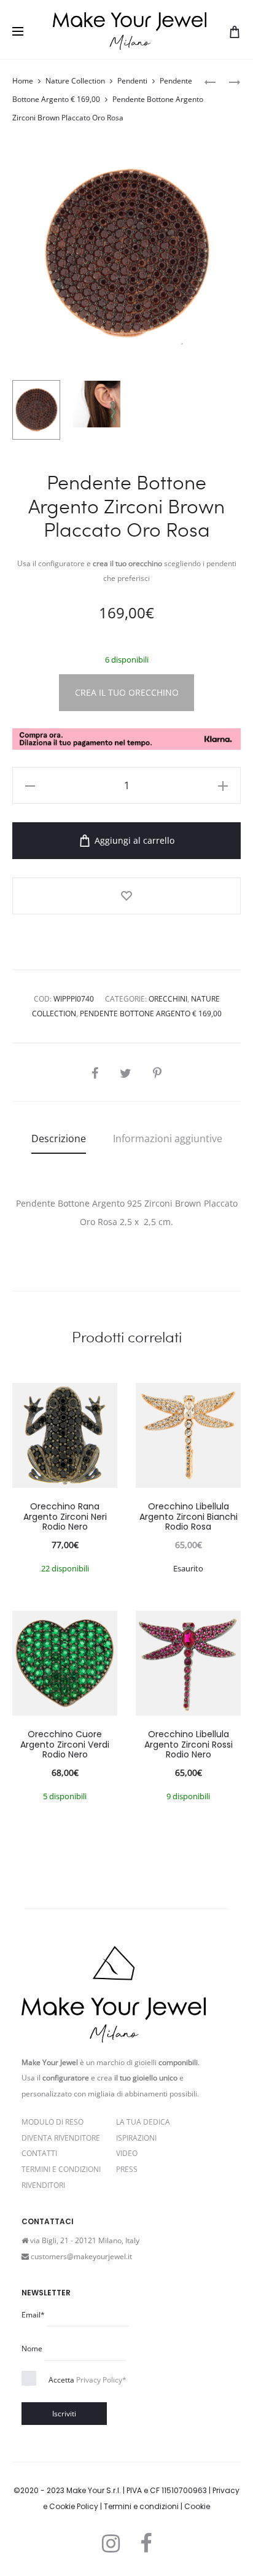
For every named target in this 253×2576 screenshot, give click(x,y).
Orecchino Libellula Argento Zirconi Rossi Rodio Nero (189, 1745)
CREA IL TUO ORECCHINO (127, 692)
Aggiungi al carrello (133, 840)
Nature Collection (75, 81)
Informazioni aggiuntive (168, 1138)
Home (23, 81)
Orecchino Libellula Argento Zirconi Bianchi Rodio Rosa (189, 1517)
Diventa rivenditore (61, 2138)
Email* (33, 2315)
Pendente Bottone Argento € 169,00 (151, 1014)
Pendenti (132, 81)
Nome (32, 2348)
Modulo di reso (53, 2122)
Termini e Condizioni (61, 2169)
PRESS (127, 2169)
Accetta (88, 2380)
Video (127, 2153)
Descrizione (59, 1138)
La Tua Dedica (143, 2122)
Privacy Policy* (101, 2380)
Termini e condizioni (141, 2506)
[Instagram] (111, 2543)
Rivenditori (43, 2185)
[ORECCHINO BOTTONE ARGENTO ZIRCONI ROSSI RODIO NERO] (228, 81)
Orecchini (168, 999)
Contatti (39, 2153)
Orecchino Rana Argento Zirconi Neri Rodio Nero (65, 1517)
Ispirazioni (136, 2138)
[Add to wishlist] (126, 896)
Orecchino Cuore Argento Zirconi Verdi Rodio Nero (65, 1745)
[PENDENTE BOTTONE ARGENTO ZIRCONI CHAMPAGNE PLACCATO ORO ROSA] (210, 81)
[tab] (59, 1138)
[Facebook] (146, 2543)
